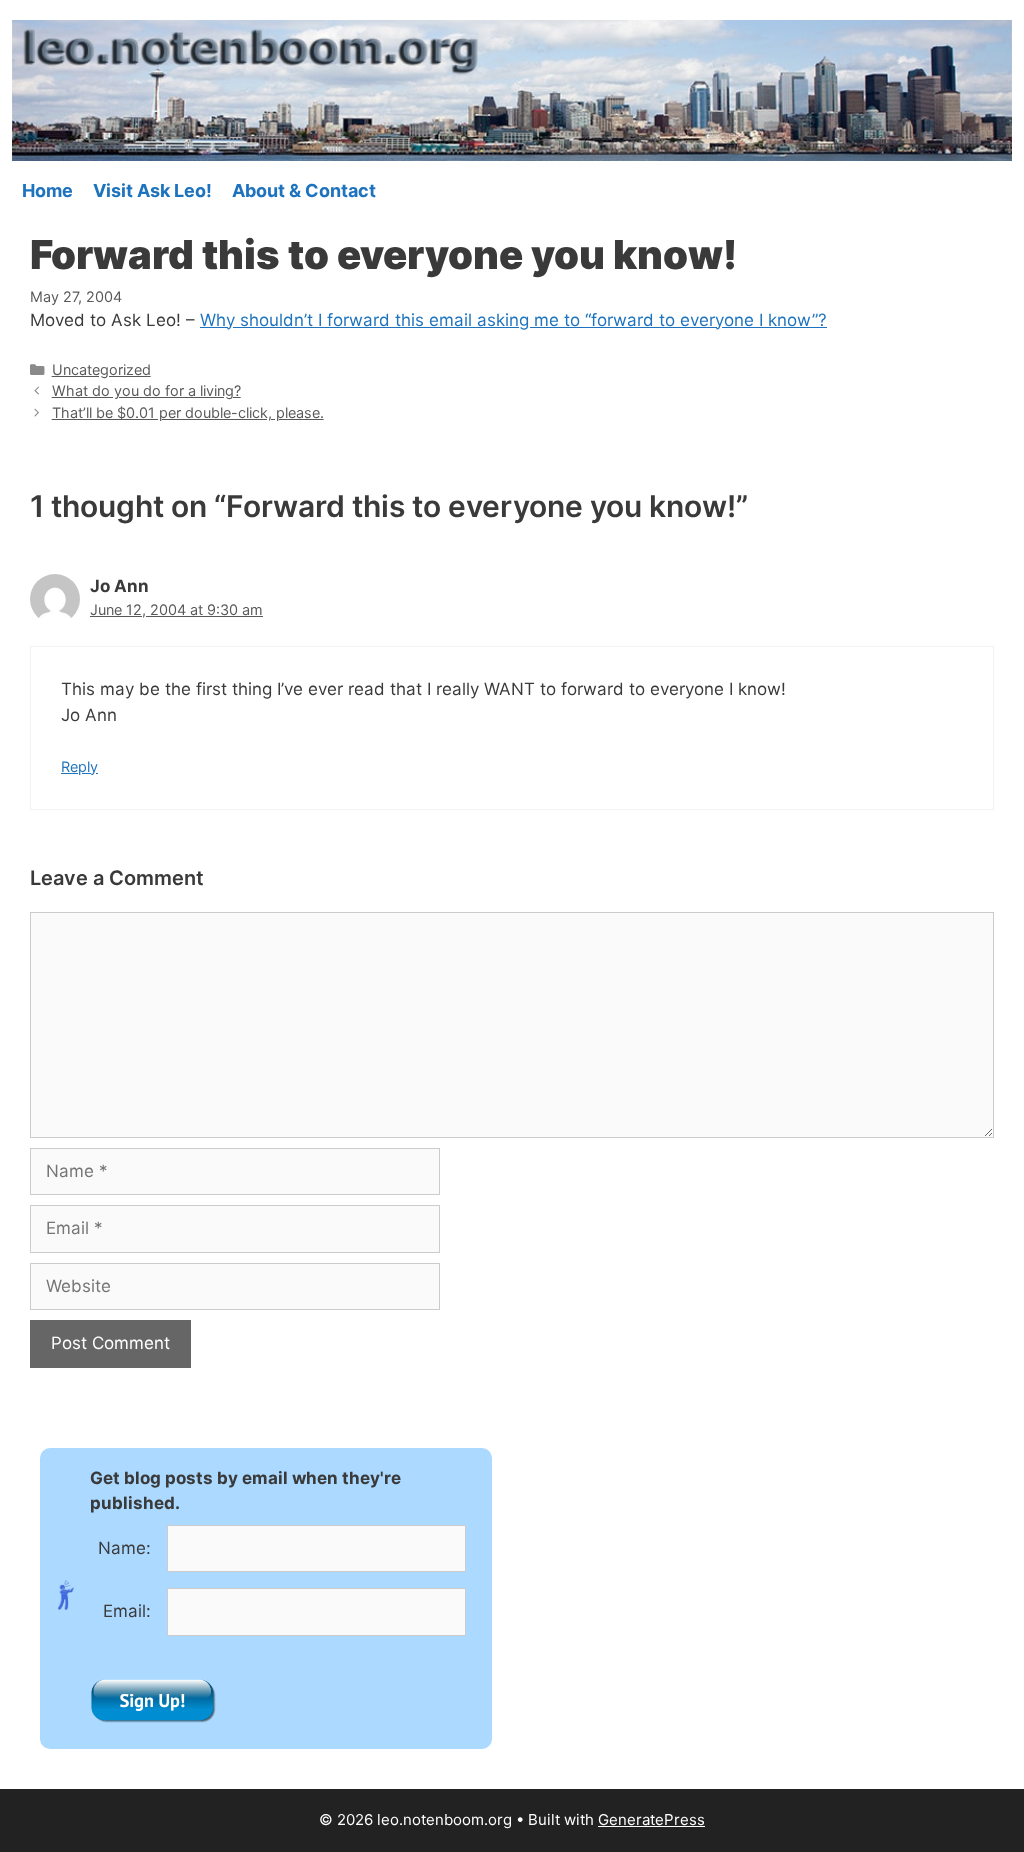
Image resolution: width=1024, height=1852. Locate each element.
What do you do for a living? (146, 390)
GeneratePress (651, 1819)
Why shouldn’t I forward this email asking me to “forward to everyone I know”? (513, 320)
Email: (127, 1611)
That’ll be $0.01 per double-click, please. (188, 412)
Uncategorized (101, 369)
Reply (79, 766)
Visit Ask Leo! (152, 191)
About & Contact (304, 191)
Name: (124, 1548)
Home (47, 191)
